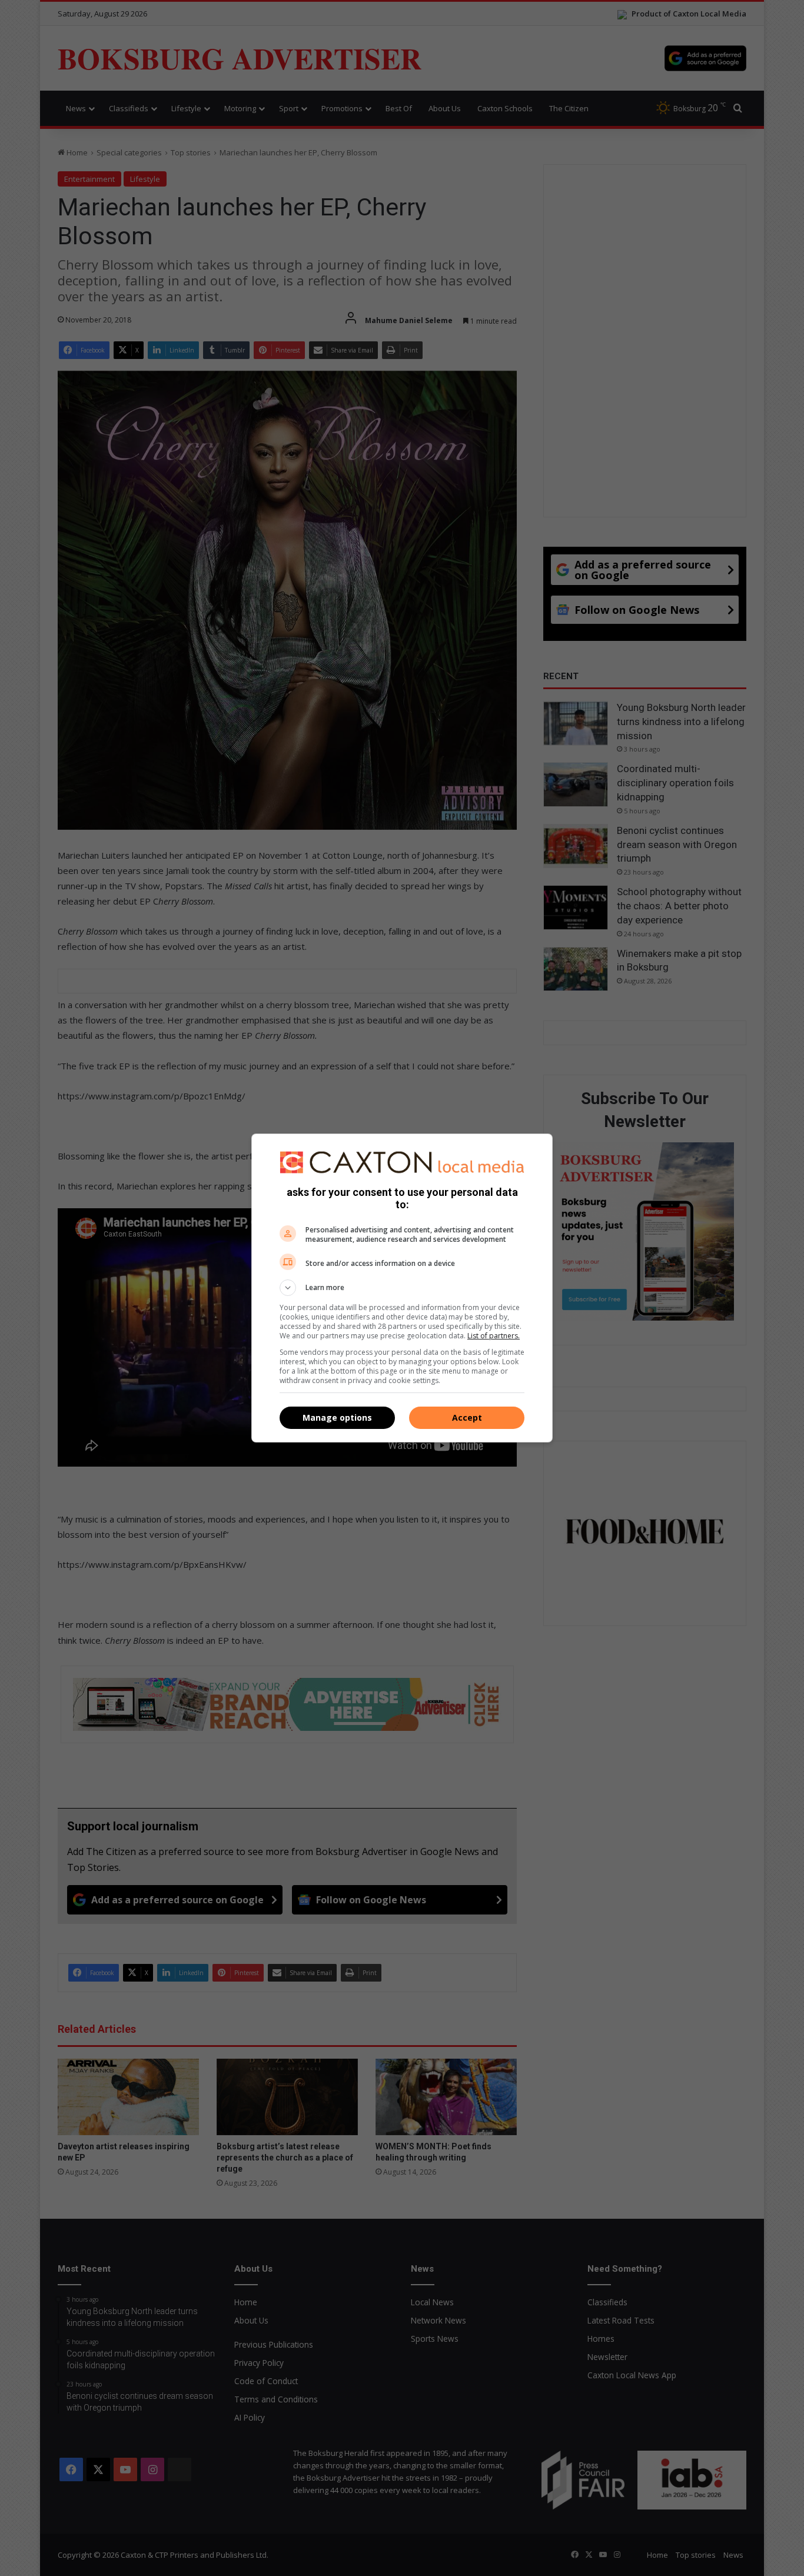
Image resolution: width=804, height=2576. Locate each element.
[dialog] (402, 1288)
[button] (402, 1288)
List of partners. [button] (494, 1336)
